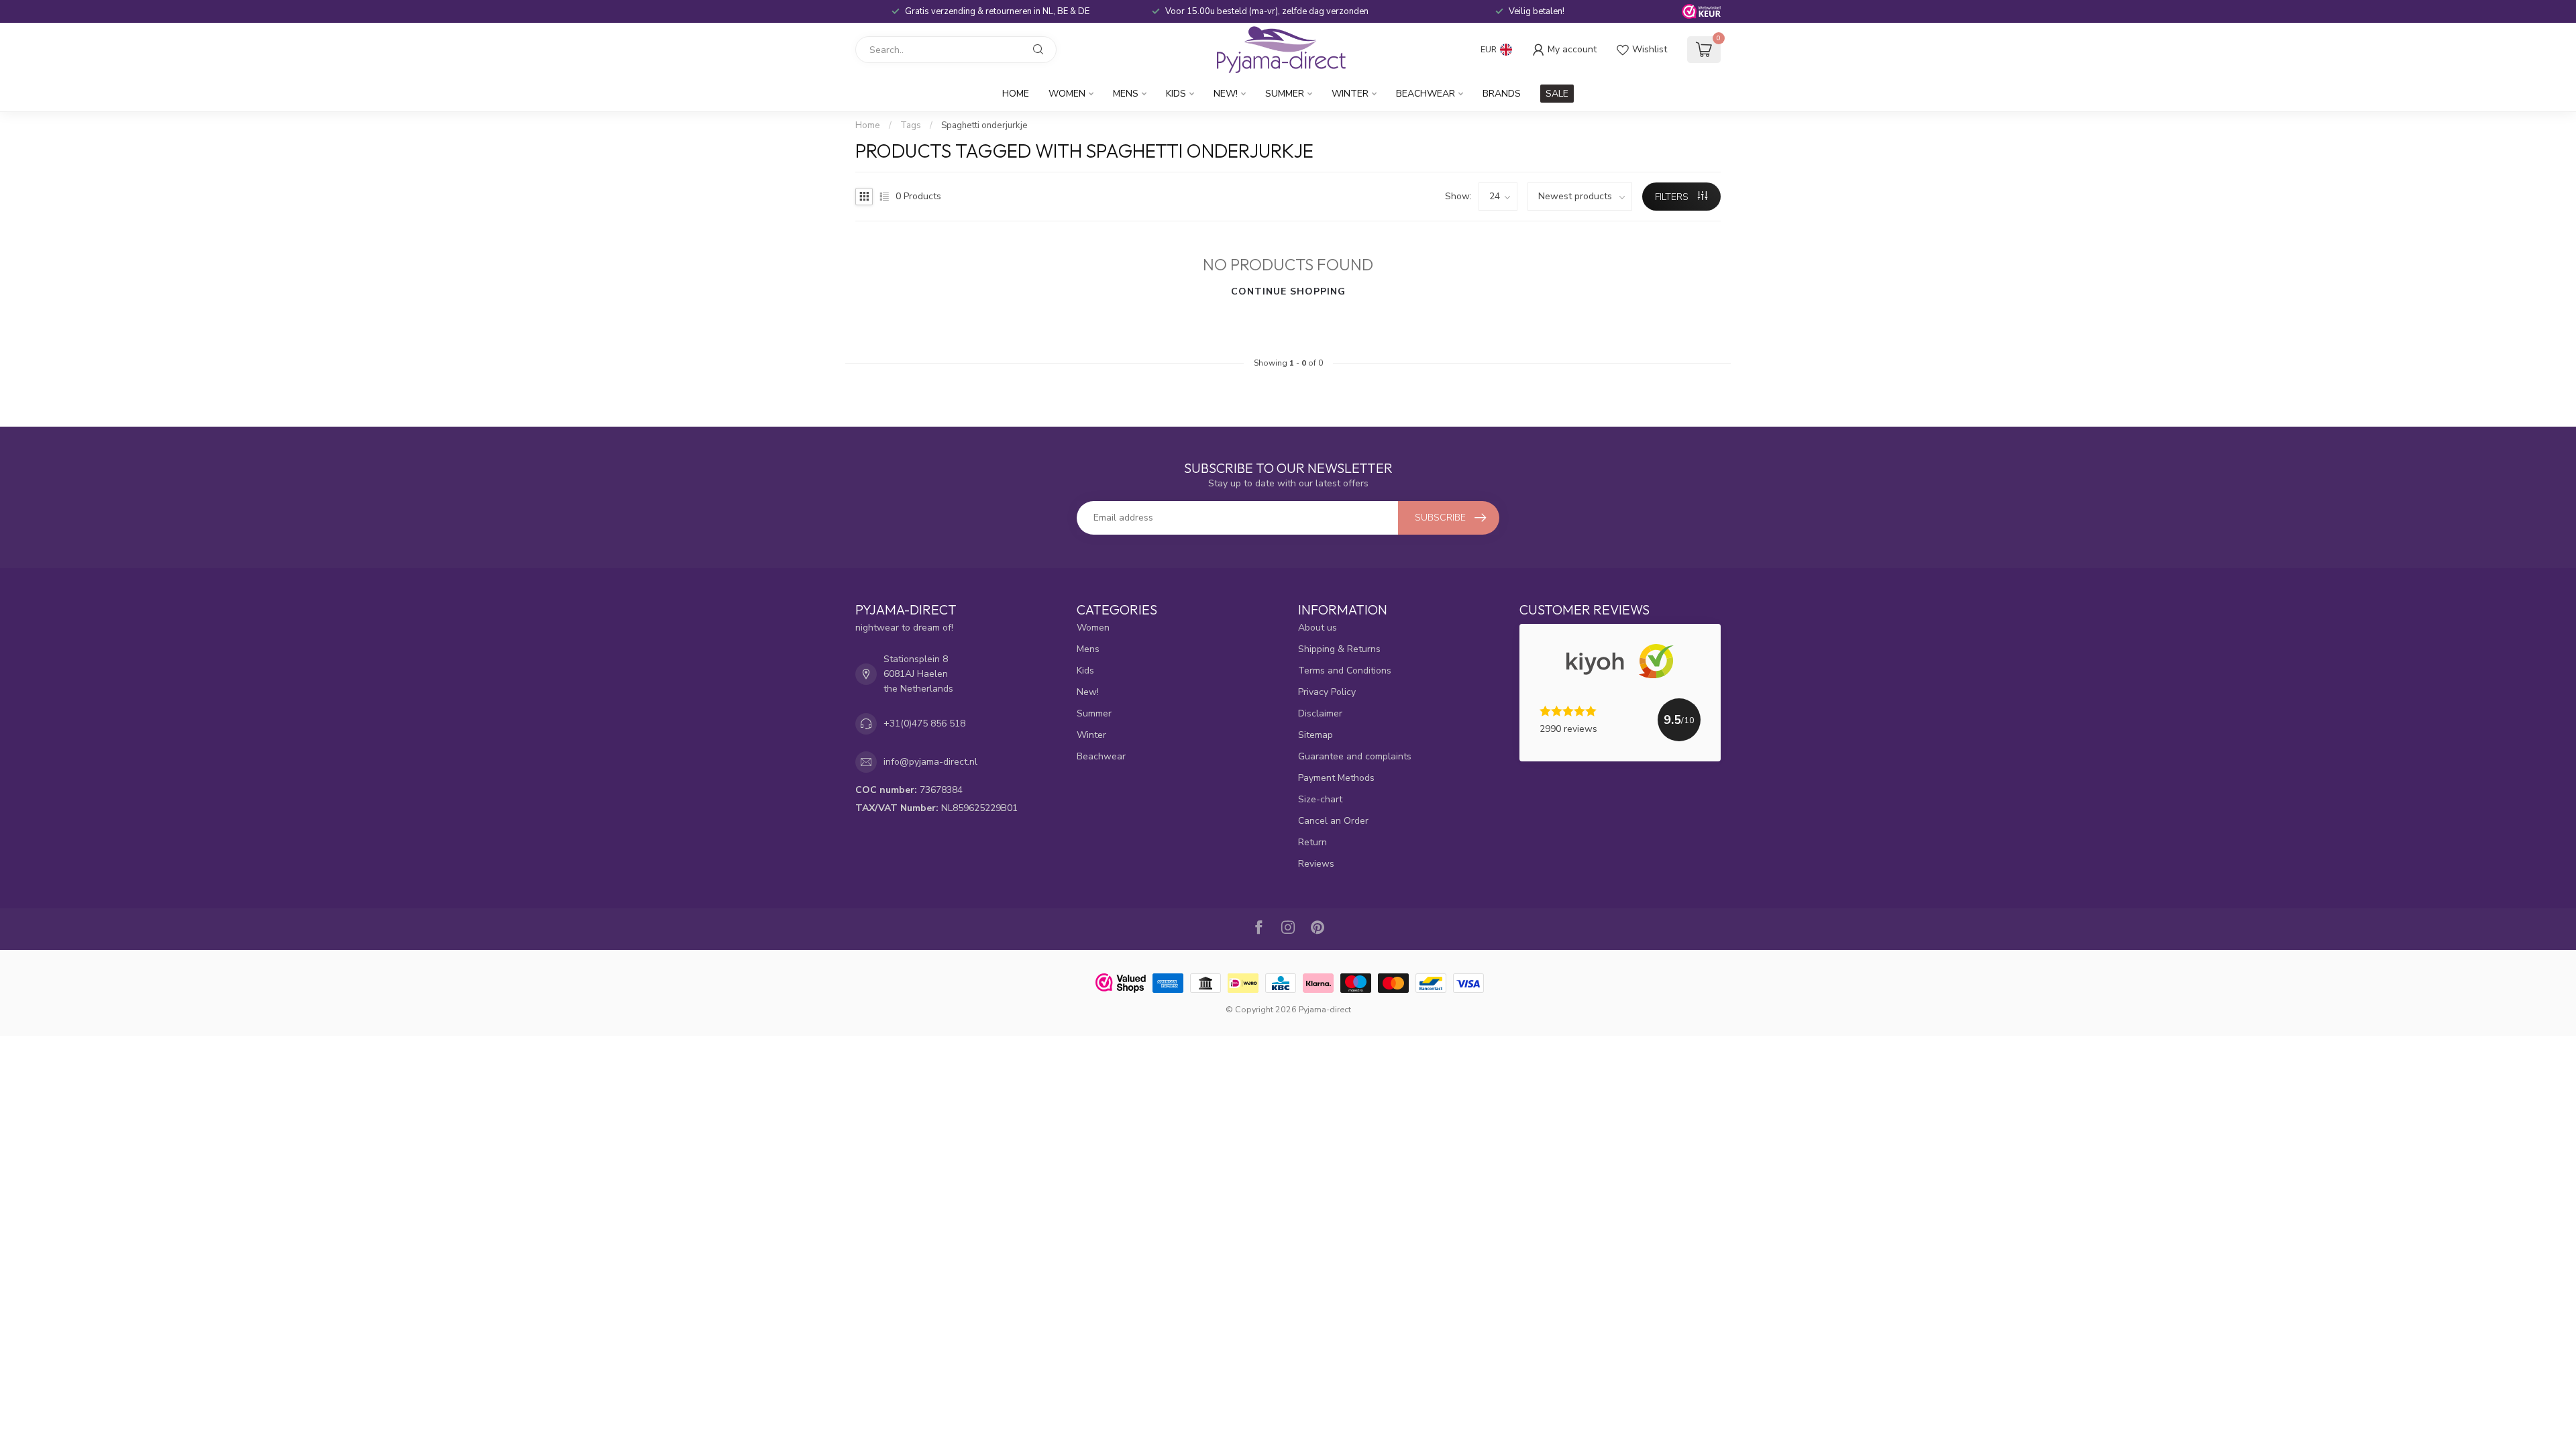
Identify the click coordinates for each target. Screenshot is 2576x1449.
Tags (911, 125)
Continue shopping (1288, 291)
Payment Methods (1336, 778)
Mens (1126, 94)
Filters (1673, 197)
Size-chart (1320, 799)
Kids (1176, 94)
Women (1067, 94)
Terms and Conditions (1345, 670)
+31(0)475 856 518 (924, 723)
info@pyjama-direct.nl (930, 762)
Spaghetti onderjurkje (984, 125)
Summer (1285, 94)
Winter (1350, 94)
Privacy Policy (1327, 692)
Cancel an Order (1333, 821)
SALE (1557, 94)
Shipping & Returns (1339, 649)
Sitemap (1316, 735)
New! (1226, 94)
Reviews (1316, 864)
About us (1318, 628)
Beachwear (1426, 94)
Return (1312, 842)
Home (1016, 94)
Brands (1502, 94)
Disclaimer (1320, 713)
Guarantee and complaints (1355, 756)
